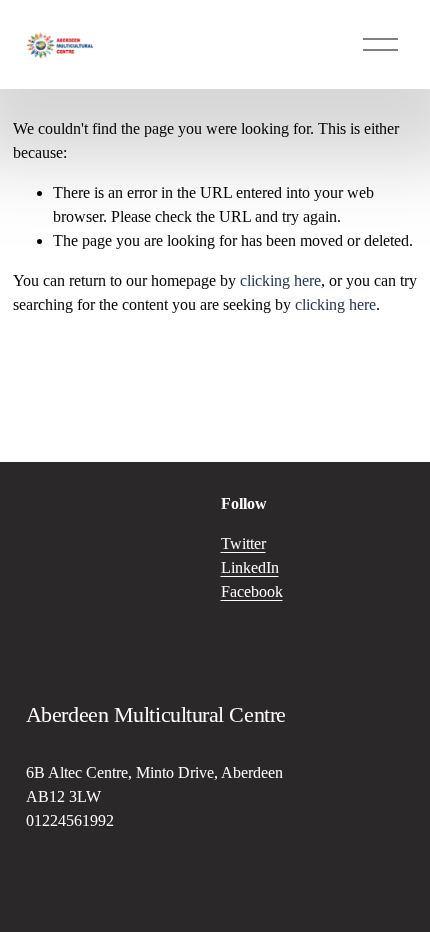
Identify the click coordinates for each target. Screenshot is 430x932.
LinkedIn (250, 567)
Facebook (252, 591)
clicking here (280, 280)
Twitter (243, 543)
